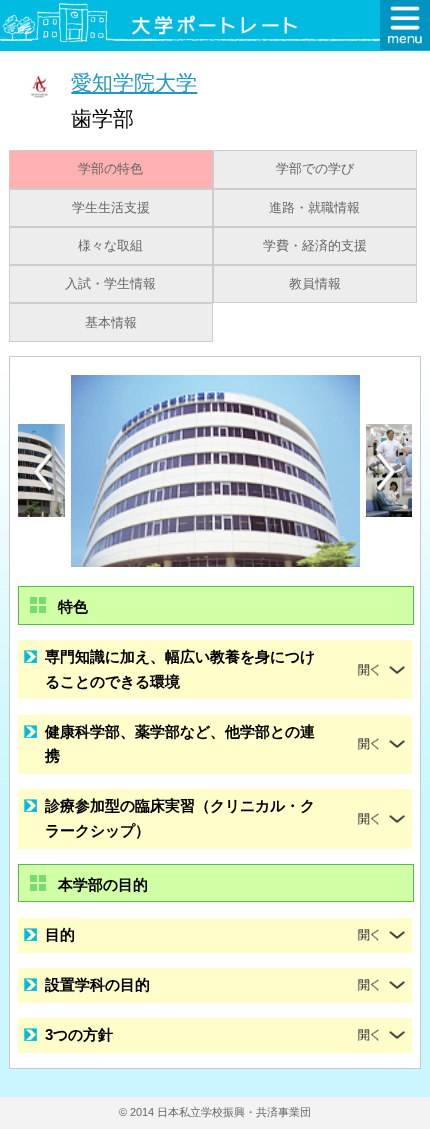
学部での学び (315, 169)
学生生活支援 (111, 208)
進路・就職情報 (314, 208)
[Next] (387, 472)
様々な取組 (110, 246)
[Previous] (43, 471)
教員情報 (315, 284)
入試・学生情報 (110, 284)
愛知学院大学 (134, 82)
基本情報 (111, 323)
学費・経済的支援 (315, 246)
